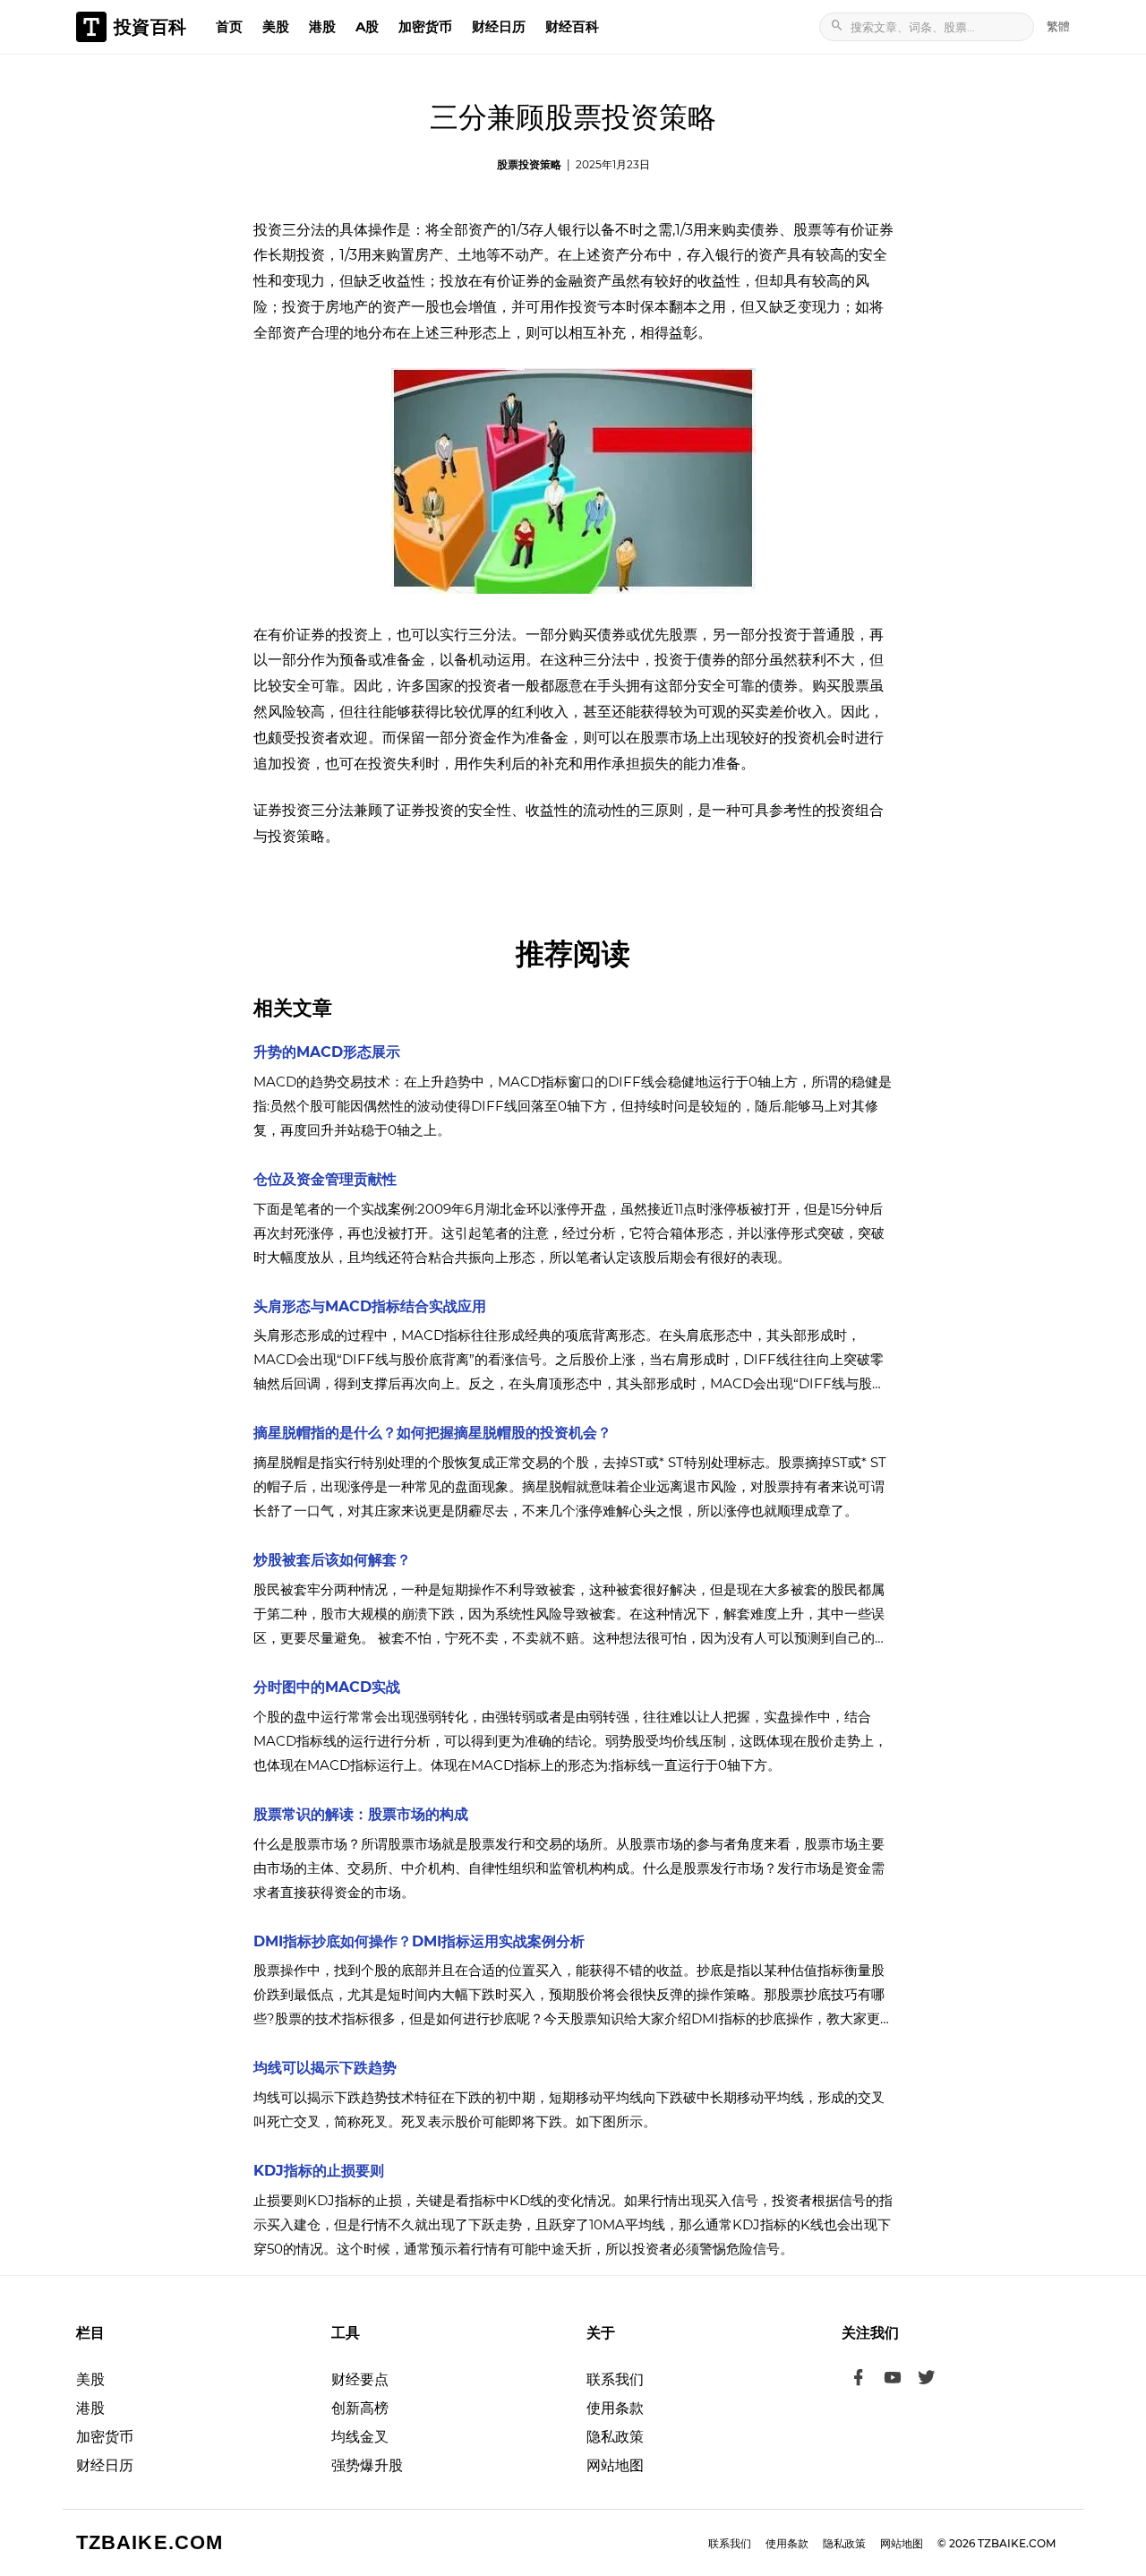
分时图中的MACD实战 (327, 1687)
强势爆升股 (367, 2465)
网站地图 (615, 2465)
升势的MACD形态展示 (327, 1052)
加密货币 (425, 26)
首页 (229, 26)
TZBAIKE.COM (150, 2542)
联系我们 (615, 2379)
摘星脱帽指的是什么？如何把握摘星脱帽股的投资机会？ (432, 1433)
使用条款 (615, 2408)
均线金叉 (360, 2437)
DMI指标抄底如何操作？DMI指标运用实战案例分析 (419, 1941)
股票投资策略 (529, 164)
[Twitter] (927, 2380)
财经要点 (360, 2379)
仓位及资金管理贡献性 (325, 1179)
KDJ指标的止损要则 (319, 2171)
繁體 (1058, 26)
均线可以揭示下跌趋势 (325, 2068)
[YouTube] (893, 2380)
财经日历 (499, 26)
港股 (322, 26)
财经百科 (572, 26)
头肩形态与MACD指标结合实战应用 (370, 1306)
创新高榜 (360, 2408)
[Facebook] (859, 2380)
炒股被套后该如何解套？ (332, 1560)
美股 (276, 26)
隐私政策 (615, 2437)
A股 (367, 26)
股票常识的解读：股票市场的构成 (361, 1814)
